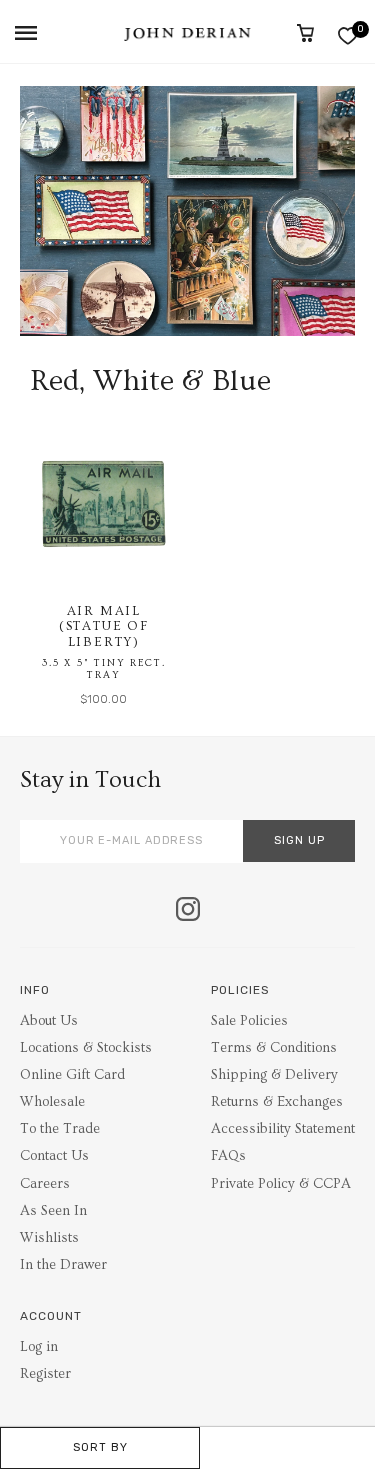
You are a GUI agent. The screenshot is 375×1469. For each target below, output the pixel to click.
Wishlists (49, 1238)
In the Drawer (63, 1265)
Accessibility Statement (283, 1129)
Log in (39, 1347)
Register (45, 1374)
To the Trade (60, 1129)
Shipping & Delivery (274, 1075)
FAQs (228, 1156)
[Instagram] (188, 911)
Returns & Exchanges (277, 1102)
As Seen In (53, 1211)
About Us (49, 1021)
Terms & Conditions (274, 1048)
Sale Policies (249, 1021)
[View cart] (305, 33)
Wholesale (52, 1102)
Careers (45, 1184)
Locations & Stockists (86, 1048)
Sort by (100, 1447)
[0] (347, 35)
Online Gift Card (72, 1075)
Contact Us (54, 1156)
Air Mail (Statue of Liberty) (104, 626)
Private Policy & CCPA (281, 1184)
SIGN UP (299, 840)
